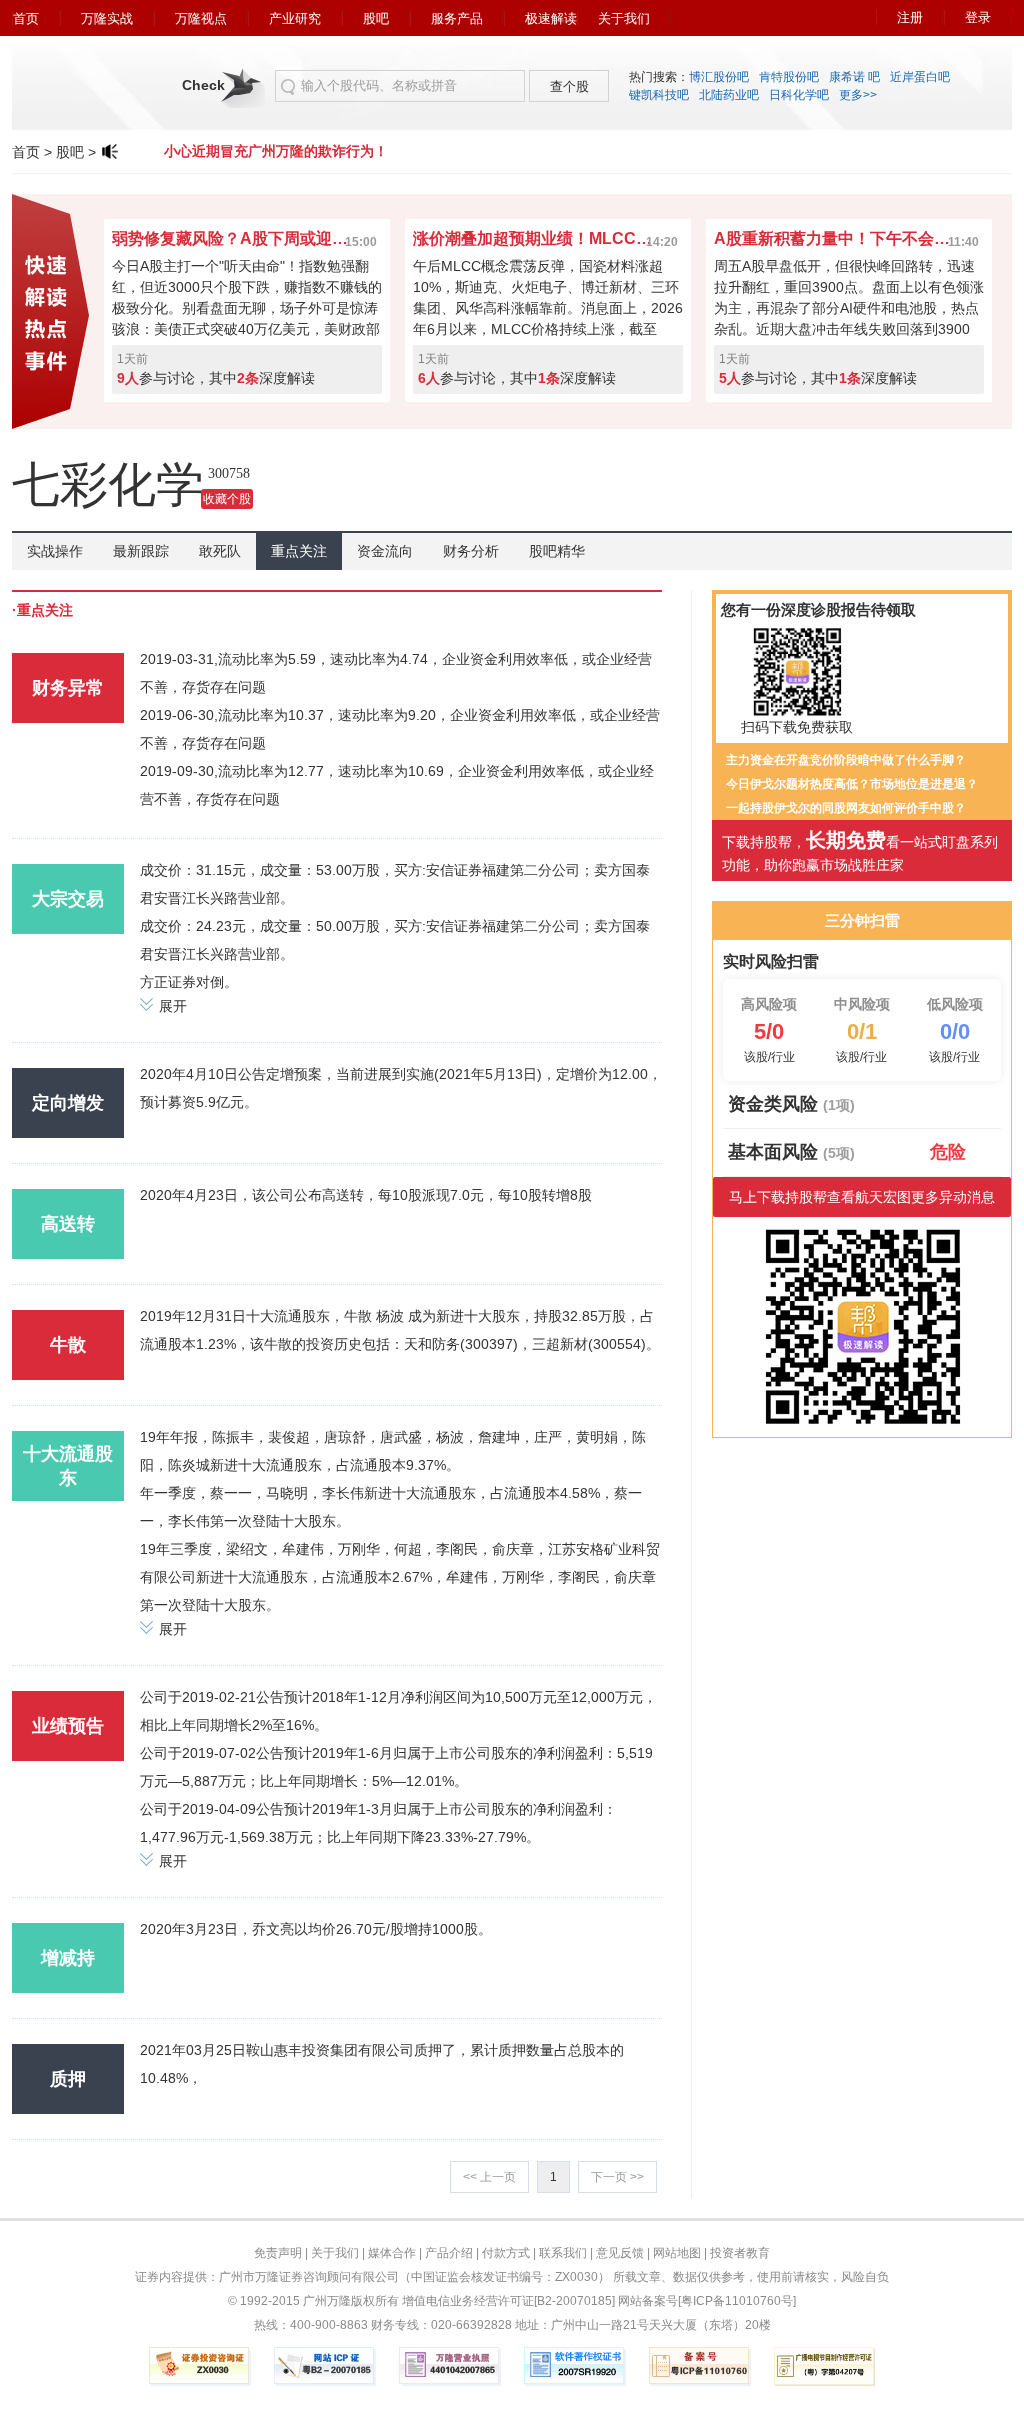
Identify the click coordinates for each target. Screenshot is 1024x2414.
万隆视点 (201, 18)
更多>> (858, 95)
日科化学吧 (799, 95)
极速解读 (551, 18)
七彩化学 (108, 484)
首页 (26, 18)
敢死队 (220, 551)
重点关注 (299, 551)
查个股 (569, 86)
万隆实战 (107, 18)
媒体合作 (392, 2253)
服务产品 (457, 18)
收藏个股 (227, 499)
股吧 (376, 18)
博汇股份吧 (719, 77)
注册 (910, 17)
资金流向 (385, 551)
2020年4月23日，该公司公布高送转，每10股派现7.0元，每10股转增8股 (366, 1195)
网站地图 (677, 2253)
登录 (978, 17)
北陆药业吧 (729, 95)
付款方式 (506, 2253)
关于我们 (624, 18)
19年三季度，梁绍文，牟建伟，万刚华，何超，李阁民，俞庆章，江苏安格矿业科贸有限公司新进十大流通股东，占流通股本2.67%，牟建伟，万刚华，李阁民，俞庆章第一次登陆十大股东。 (400, 1577)
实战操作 (55, 551)
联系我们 (563, 2253)
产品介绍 (449, 2253)
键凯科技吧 (659, 95)
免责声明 (278, 2253)
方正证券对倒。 (189, 982)
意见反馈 (620, 2253)
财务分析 (471, 551)
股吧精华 (557, 551)
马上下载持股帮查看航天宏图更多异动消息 (862, 1197)
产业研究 (295, 18)
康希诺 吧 (854, 77)
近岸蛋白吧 (920, 77)
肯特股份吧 (789, 77)
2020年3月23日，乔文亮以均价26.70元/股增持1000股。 (316, 1929)
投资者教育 (740, 2253)
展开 (173, 1006)
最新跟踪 (141, 551)
